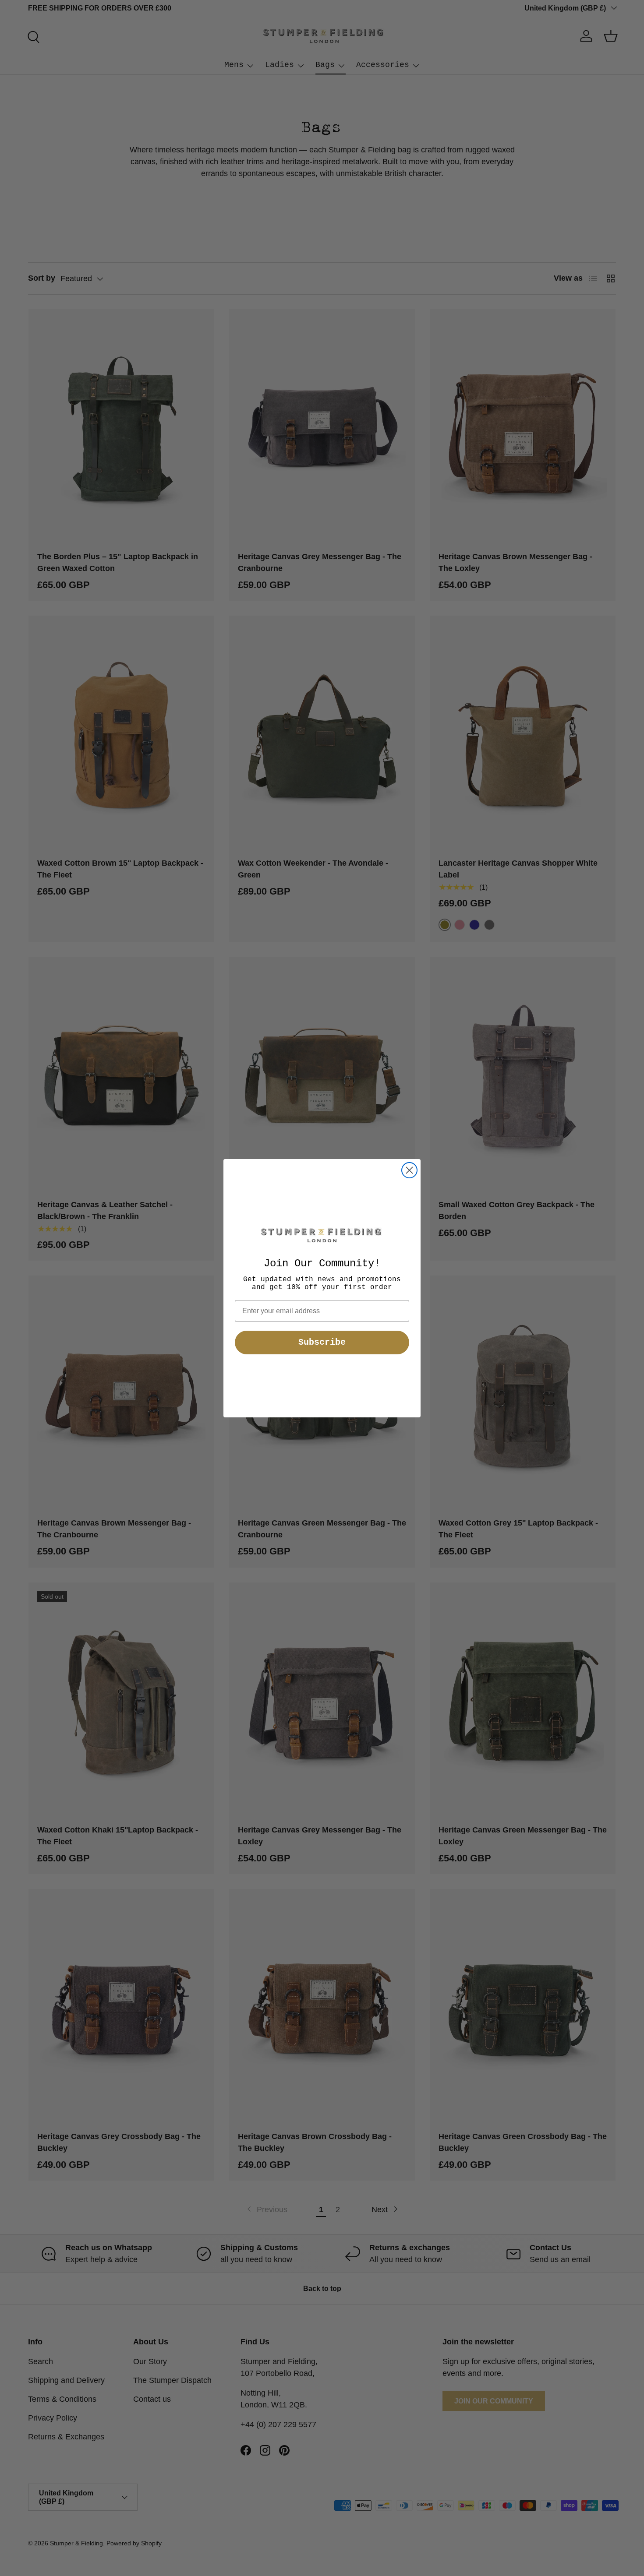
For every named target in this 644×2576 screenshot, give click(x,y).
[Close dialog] (409, 1170)
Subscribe (322, 1342)
